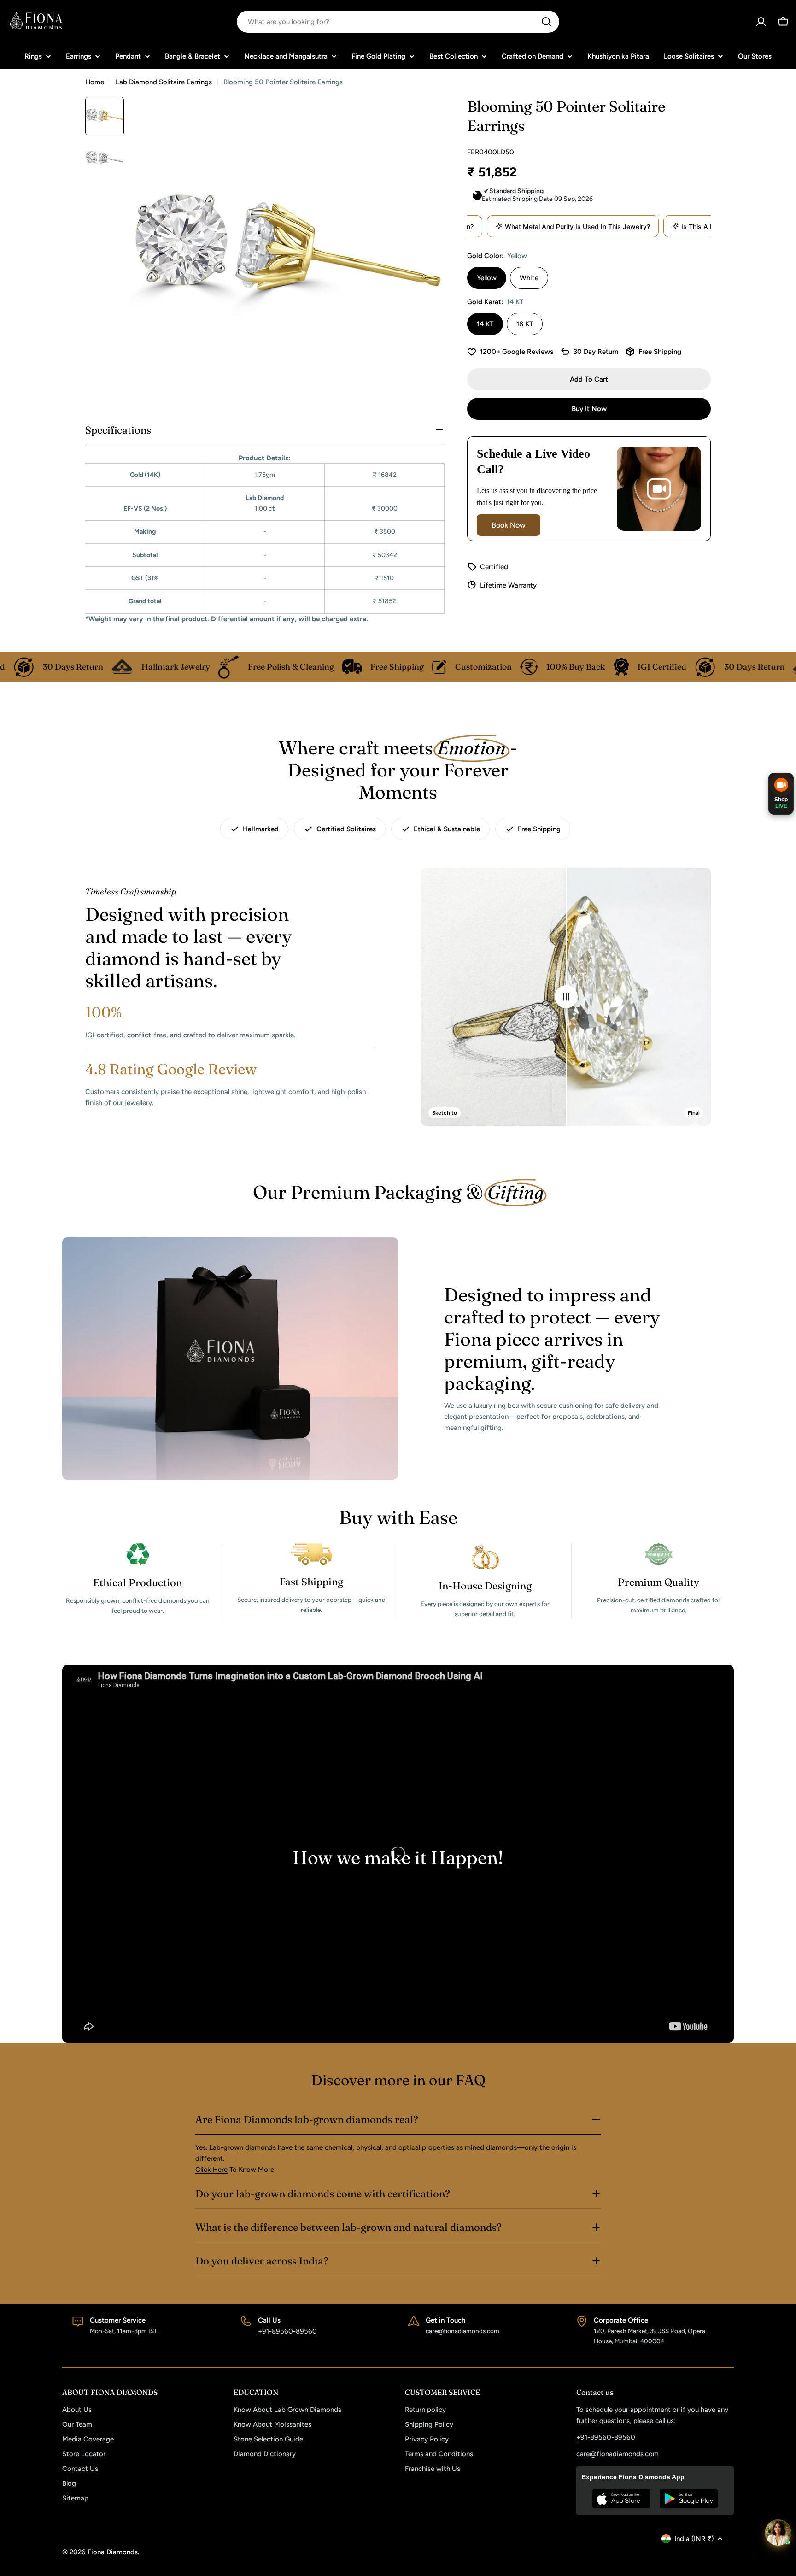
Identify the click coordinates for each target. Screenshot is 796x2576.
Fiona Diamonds (113, 2552)
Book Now (509, 525)
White (529, 278)
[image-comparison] (566, 997)
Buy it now (589, 409)
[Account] (761, 22)
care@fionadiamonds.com (462, 2331)
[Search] (546, 22)
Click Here (211, 2170)
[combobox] (398, 22)
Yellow (487, 278)
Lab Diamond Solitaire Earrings (164, 82)
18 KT (525, 324)
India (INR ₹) (694, 2539)
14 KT (485, 324)
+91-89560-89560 (287, 2331)
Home (95, 82)
